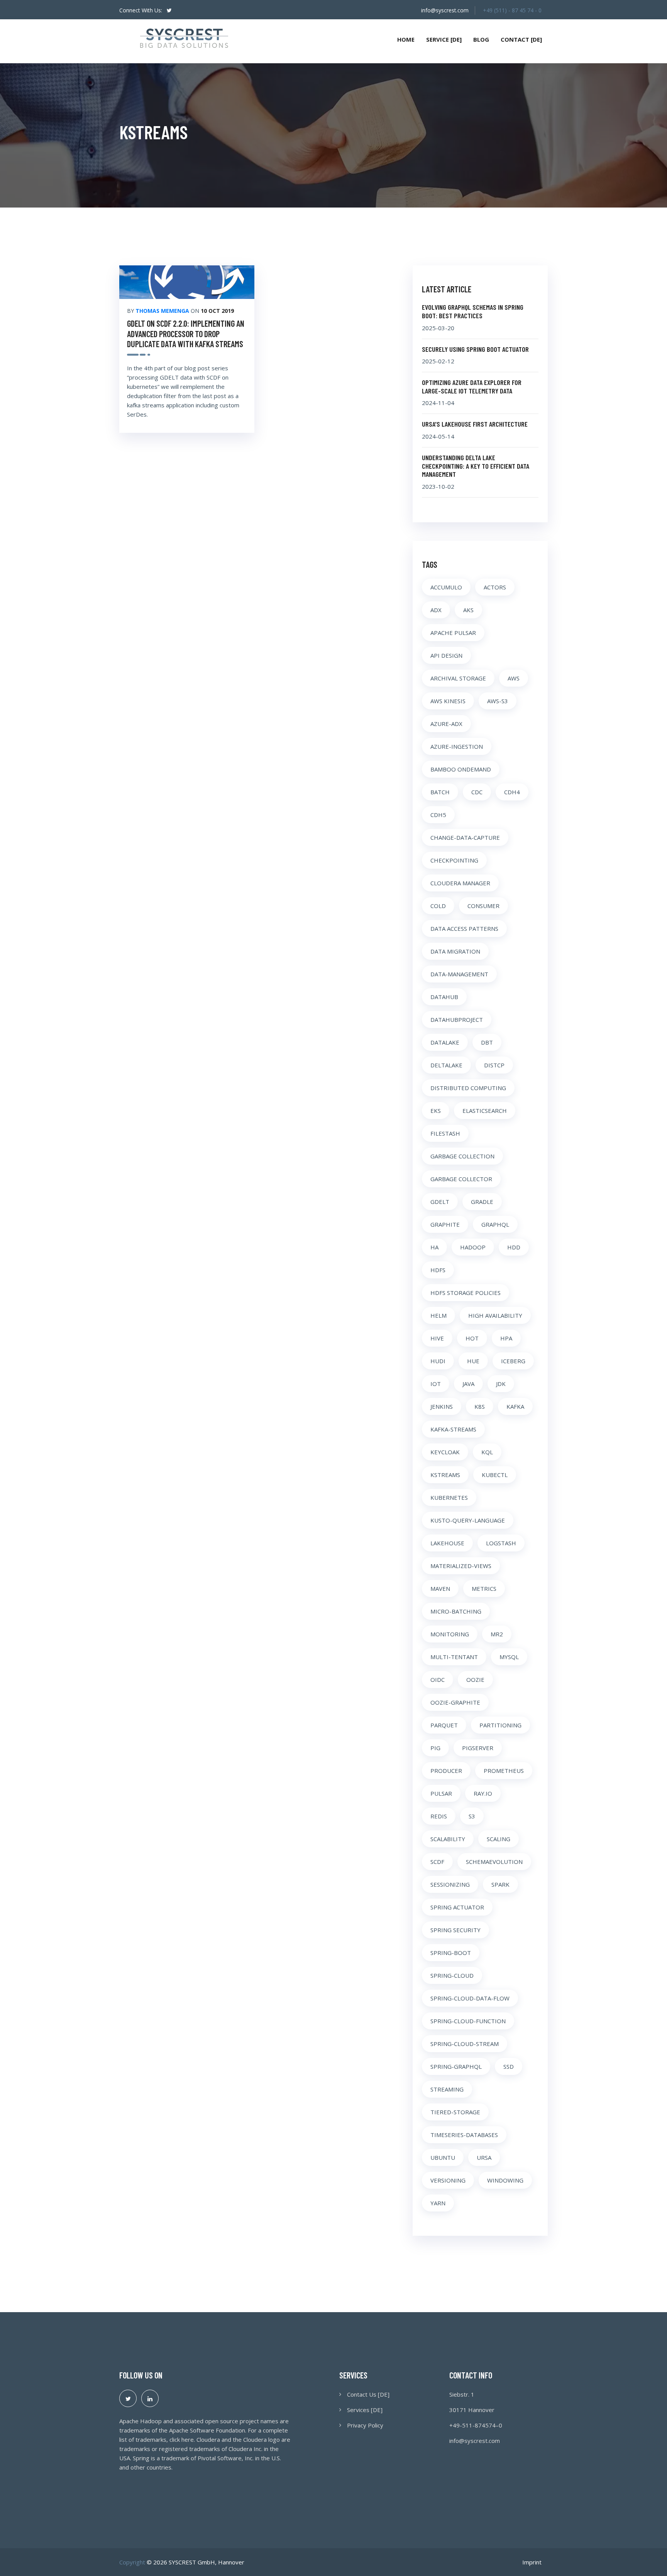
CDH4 (512, 792)
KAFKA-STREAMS (453, 1429)
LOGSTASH (501, 1543)
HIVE (437, 1338)
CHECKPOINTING (454, 860)
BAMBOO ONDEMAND (461, 769)
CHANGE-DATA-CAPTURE (465, 837)
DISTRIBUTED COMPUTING (468, 1088)
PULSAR (441, 1793)
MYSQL (509, 1657)
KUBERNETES (449, 1497)
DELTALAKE (446, 1065)
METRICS (484, 1588)
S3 (472, 1816)
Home (406, 39)
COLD (438, 906)
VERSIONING (448, 2180)
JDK (501, 1384)
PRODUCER (446, 1771)
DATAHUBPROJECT (457, 1020)
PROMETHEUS (504, 1771)
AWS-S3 (498, 701)
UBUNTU (443, 2157)
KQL (487, 1452)
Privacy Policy (365, 2425)
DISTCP (494, 1065)
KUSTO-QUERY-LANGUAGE (468, 1520)
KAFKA (515, 1406)
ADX (436, 610)
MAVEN (440, 1588)
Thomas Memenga (162, 311)
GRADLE (482, 1202)
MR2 (497, 1634)
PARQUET (444, 1725)
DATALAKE (445, 1042)
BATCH (440, 792)
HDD (514, 1247)
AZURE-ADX (446, 724)
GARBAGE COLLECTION (462, 1156)
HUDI (438, 1361)
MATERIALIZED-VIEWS (461, 1566)
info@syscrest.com (445, 10)
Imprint (532, 2562)
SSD (509, 2066)
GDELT (440, 1202)
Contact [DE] (521, 39)
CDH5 (438, 815)
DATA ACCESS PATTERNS (464, 928)
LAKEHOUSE (447, 1543)
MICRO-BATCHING (456, 1611)
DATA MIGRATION (455, 951)
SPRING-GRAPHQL (456, 2066)
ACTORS (495, 587)
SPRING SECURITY (455, 1930)
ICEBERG (513, 1361)
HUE (473, 1361)
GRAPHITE (445, 1224)
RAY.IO (483, 1793)
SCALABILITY (448, 1839)
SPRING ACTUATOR (457, 1907)
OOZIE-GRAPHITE (455, 1702)
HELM (438, 1315)
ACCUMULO (446, 587)
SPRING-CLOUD (452, 1975)
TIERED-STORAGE (455, 2112)
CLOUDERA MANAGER (460, 883)
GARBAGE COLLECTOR (461, 1179)
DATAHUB (444, 997)
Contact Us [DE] (368, 2394)
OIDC (438, 1680)
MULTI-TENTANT (454, 1657)
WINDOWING (505, 2180)
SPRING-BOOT (451, 1953)
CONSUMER (483, 906)
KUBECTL (495, 1475)
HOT (472, 1338)
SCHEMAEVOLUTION (494, 1862)
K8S (480, 1406)
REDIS (439, 1816)
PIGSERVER (478, 1748)
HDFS (438, 1270)
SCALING (499, 1839)
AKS (468, 610)
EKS (436, 1111)
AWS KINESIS (448, 701)
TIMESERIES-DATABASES (464, 2135)
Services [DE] (365, 2410)
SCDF (437, 1862)
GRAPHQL (495, 1224)
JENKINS (442, 1406)
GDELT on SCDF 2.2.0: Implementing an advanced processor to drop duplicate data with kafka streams (186, 333)
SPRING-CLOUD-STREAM (465, 2044)
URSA (484, 2157)
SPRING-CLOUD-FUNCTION (468, 2021)
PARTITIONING (500, 1725)
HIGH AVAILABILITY (495, 1315)
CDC (477, 792)
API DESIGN (446, 655)
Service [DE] (444, 39)
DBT (487, 1042)
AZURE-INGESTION (457, 746)
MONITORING (450, 1634)
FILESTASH (445, 1133)
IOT (436, 1384)
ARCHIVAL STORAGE (458, 678)
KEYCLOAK (445, 1452)
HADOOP (473, 1247)
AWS (514, 678)
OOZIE (475, 1680)
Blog (481, 39)
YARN (438, 2203)
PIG (435, 1748)
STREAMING (447, 2089)
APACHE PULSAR (453, 633)
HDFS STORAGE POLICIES (466, 1293)
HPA (506, 1338)
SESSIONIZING (450, 1884)
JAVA (468, 1384)
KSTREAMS (445, 1475)
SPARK (500, 1884)
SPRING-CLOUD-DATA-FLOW (470, 1998)
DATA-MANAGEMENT (459, 974)
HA (434, 1247)
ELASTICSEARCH (485, 1111)
